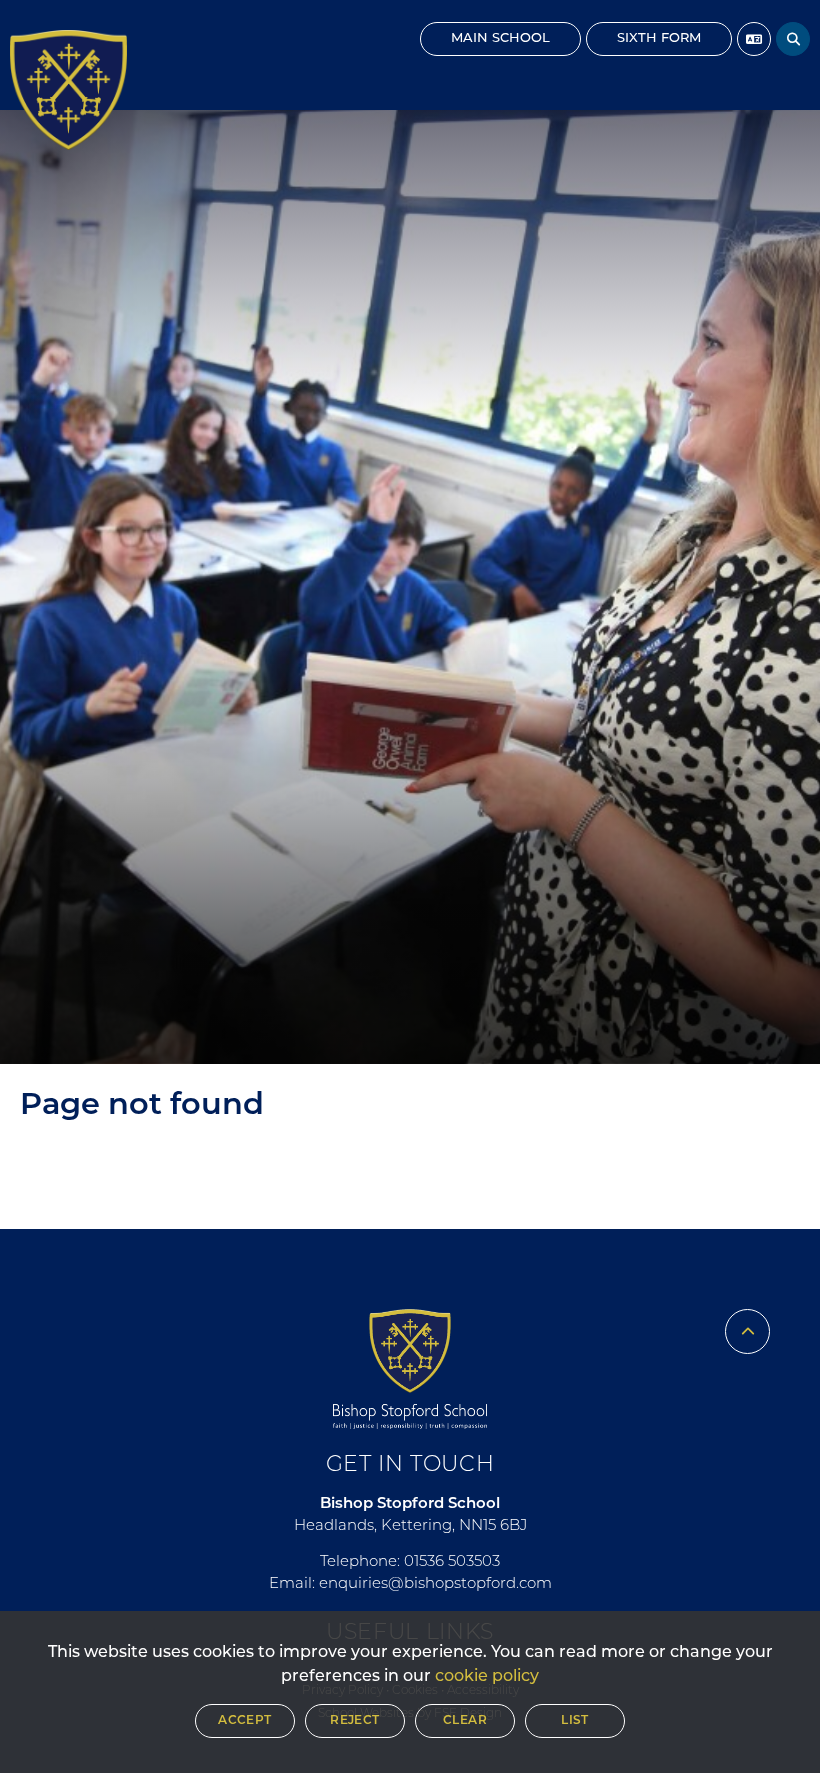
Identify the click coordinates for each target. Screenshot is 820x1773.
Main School (500, 38)
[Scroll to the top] (747, 1331)
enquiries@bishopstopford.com (435, 1584)
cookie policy (487, 1677)
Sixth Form (659, 38)
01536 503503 (452, 1562)
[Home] (68, 90)
